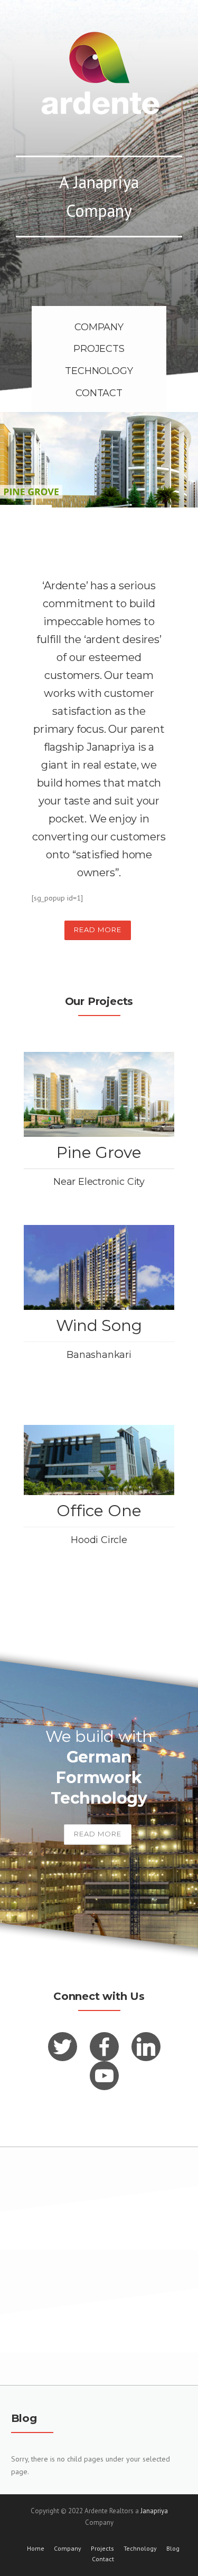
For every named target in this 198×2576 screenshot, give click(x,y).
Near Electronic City (99, 1182)
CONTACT (99, 393)
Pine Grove (99, 1152)
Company (68, 2549)
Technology (140, 2549)
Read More (98, 930)
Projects (102, 2549)
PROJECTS (99, 349)
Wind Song (99, 1325)
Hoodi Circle (99, 1540)
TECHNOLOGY (99, 371)
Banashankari (99, 1355)
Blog (173, 2549)
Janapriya (154, 2511)
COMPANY (99, 327)
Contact (103, 2559)
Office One (99, 1511)
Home (36, 2549)
